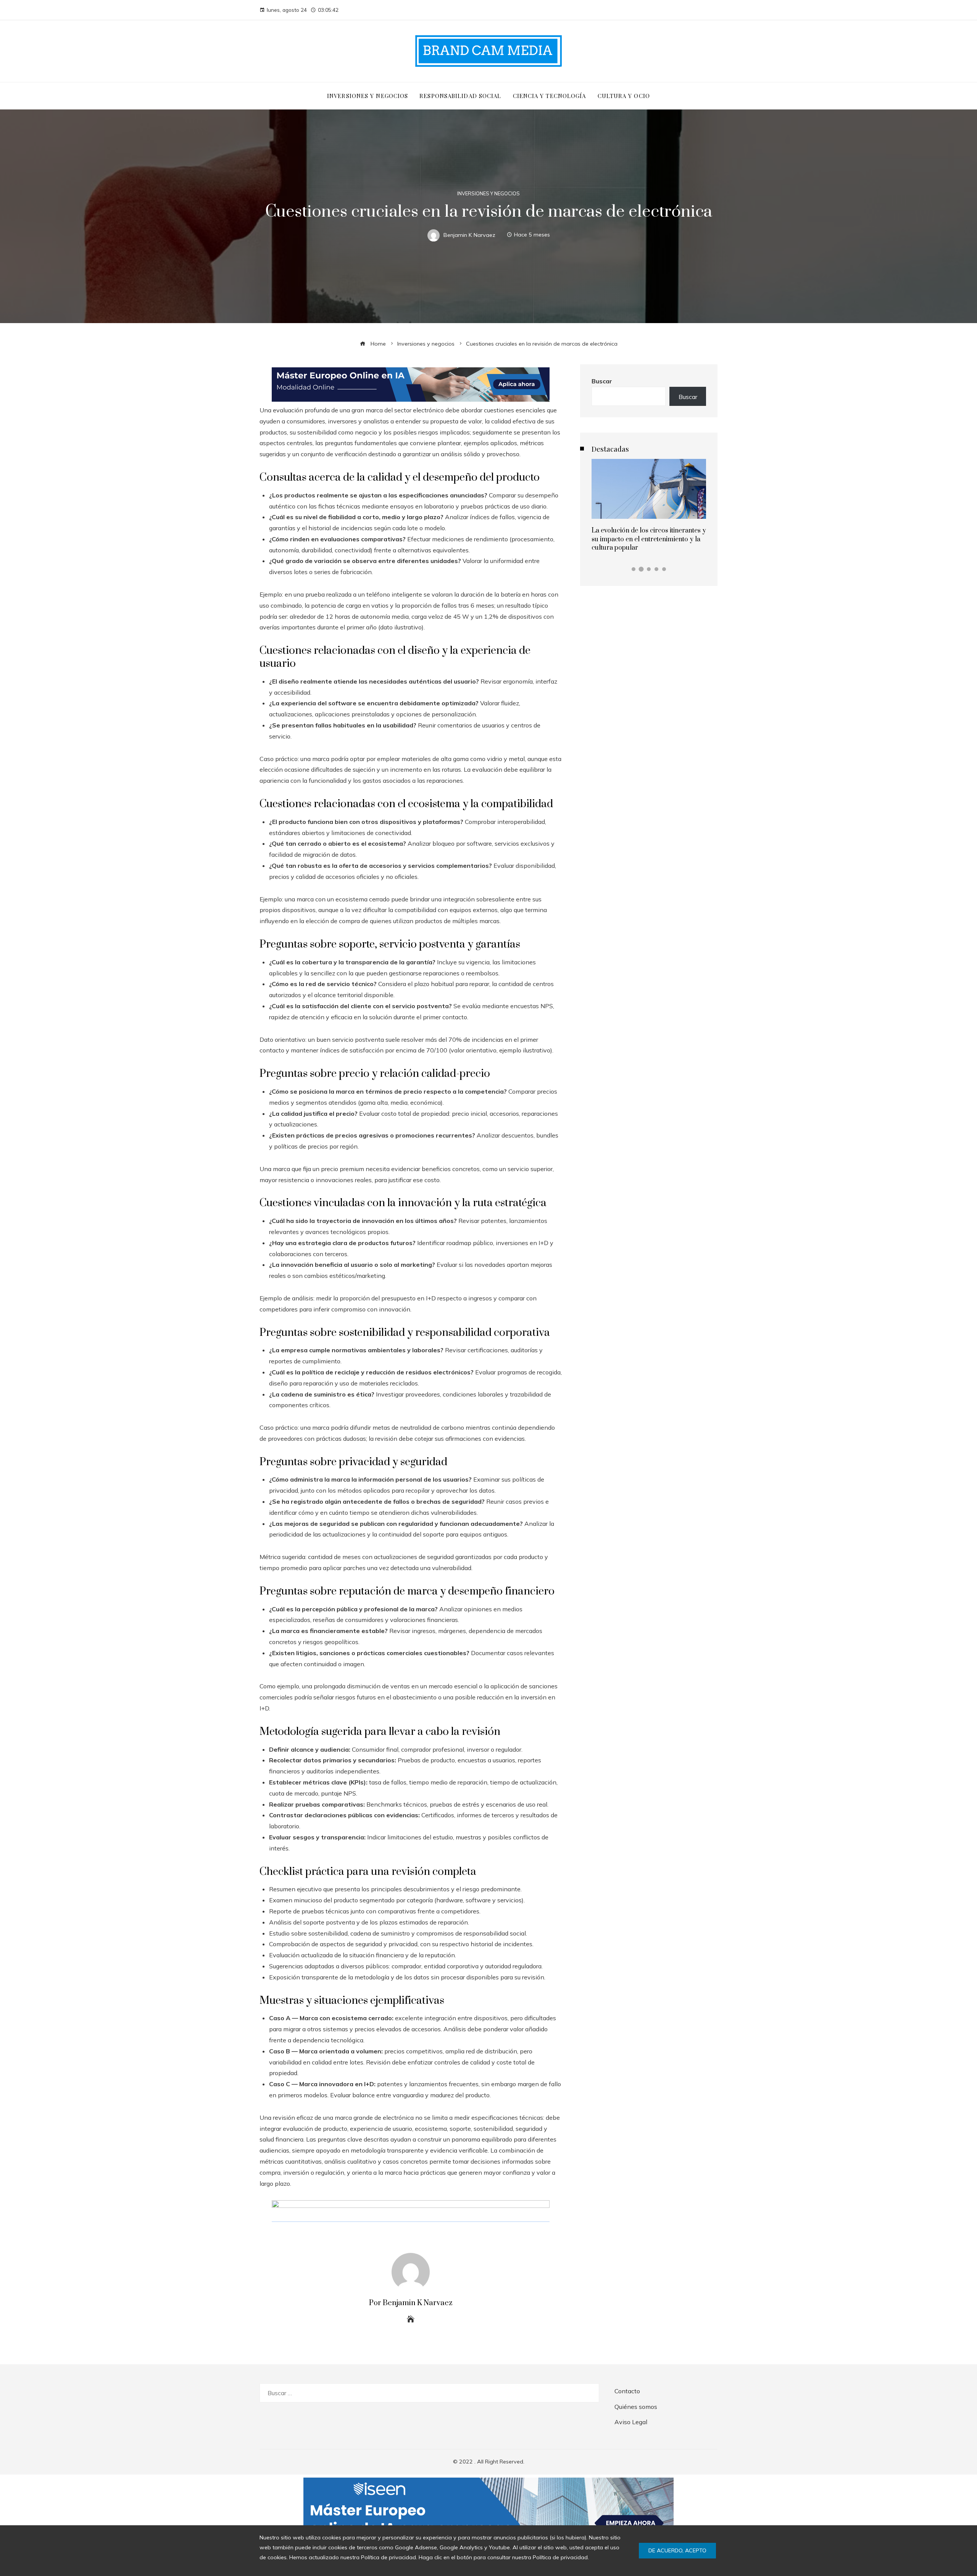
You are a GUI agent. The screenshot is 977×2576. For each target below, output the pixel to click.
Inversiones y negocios (488, 194)
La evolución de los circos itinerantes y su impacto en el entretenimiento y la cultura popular (649, 539)
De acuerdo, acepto (677, 2550)
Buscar (602, 381)
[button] (634, 569)
